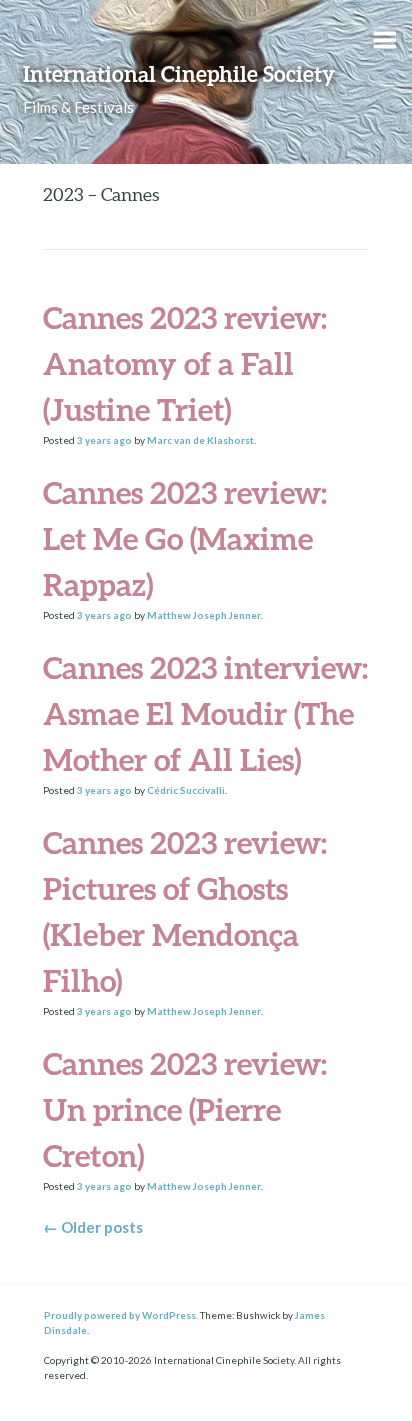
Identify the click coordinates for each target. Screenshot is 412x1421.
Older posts (93, 1227)
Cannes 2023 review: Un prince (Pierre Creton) (185, 1109)
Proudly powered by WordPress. (121, 1315)
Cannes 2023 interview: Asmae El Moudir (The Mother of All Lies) (205, 713)
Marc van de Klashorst (200, 440)
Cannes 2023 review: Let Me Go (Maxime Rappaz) (185, 538)
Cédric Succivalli (186, 790)
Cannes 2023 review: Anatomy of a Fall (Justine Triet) (185, 363)
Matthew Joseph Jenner (204, 615)
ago (104, 440)
